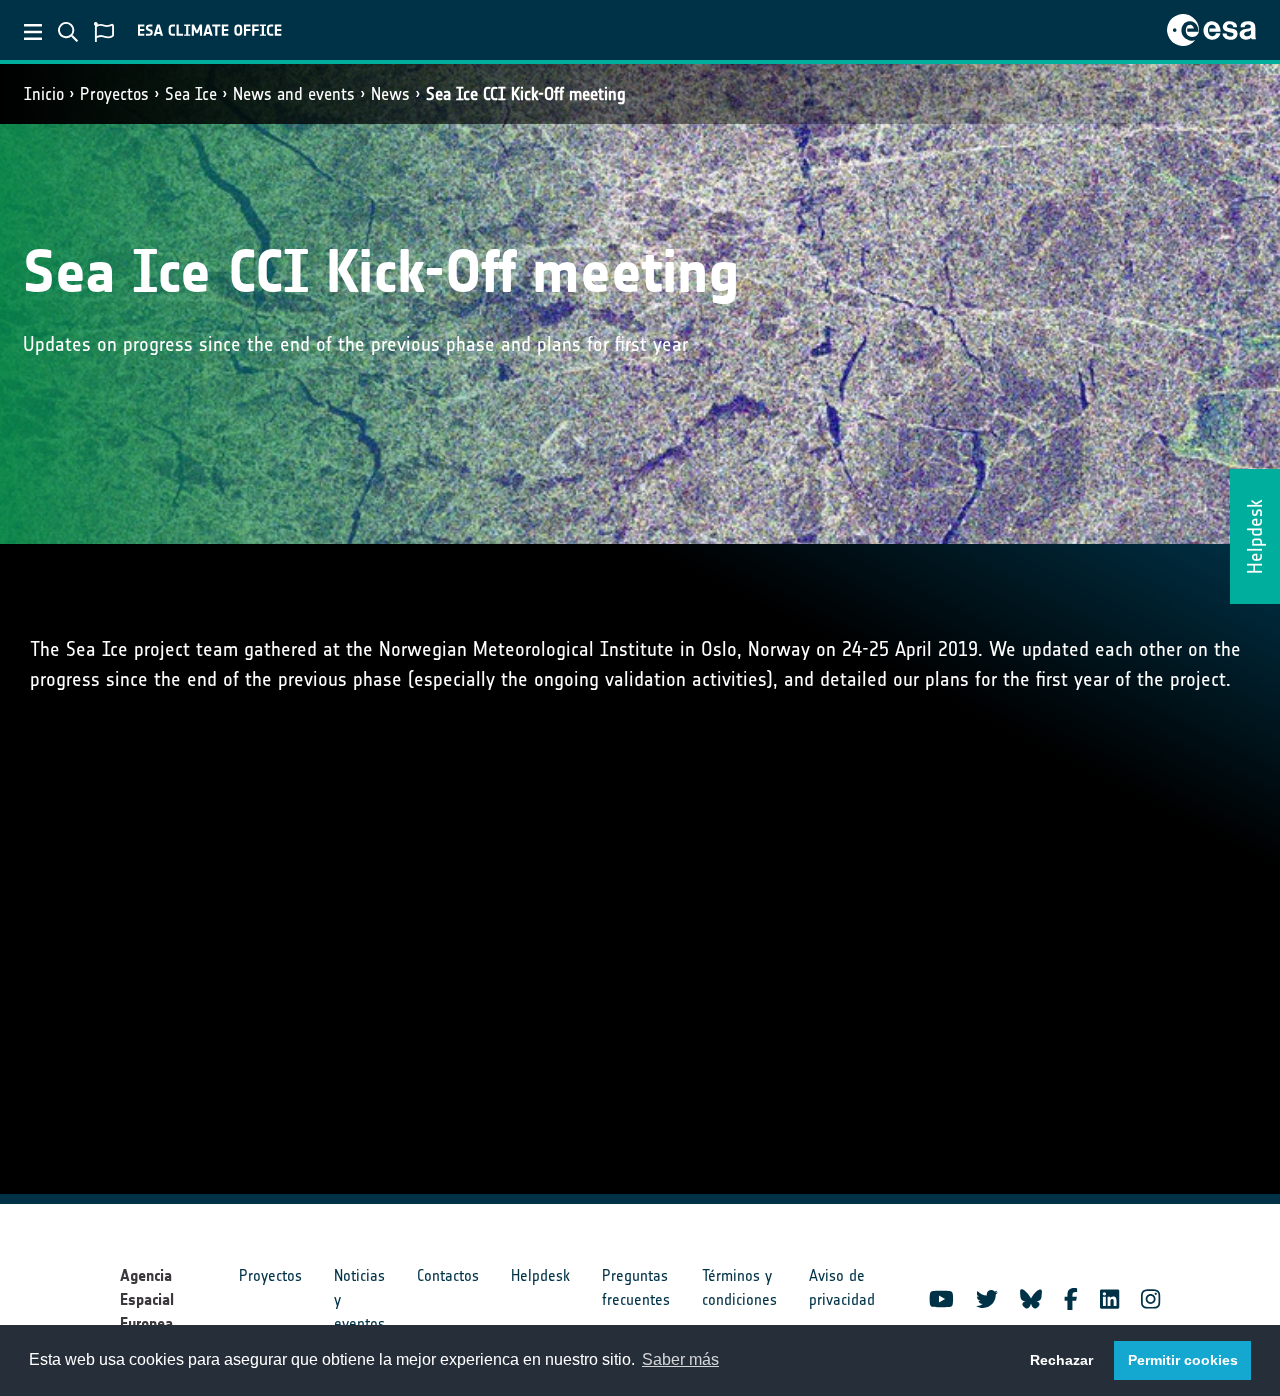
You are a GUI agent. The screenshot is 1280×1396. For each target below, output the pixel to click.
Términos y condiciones (739, 1287)
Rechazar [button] (1061, 1360)
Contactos (448, 1275)
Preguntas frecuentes (636, 1287)
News (390, 94)
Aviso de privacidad (842, 1287)
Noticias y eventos (359, 1299)
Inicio (44, 94)
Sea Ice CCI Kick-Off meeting (526, 94)
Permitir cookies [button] (1183, 1360)
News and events (294, 94)
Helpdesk (540, 1275)
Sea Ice (191, 94)
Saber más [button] (680, 1359)
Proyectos (114, 94)
